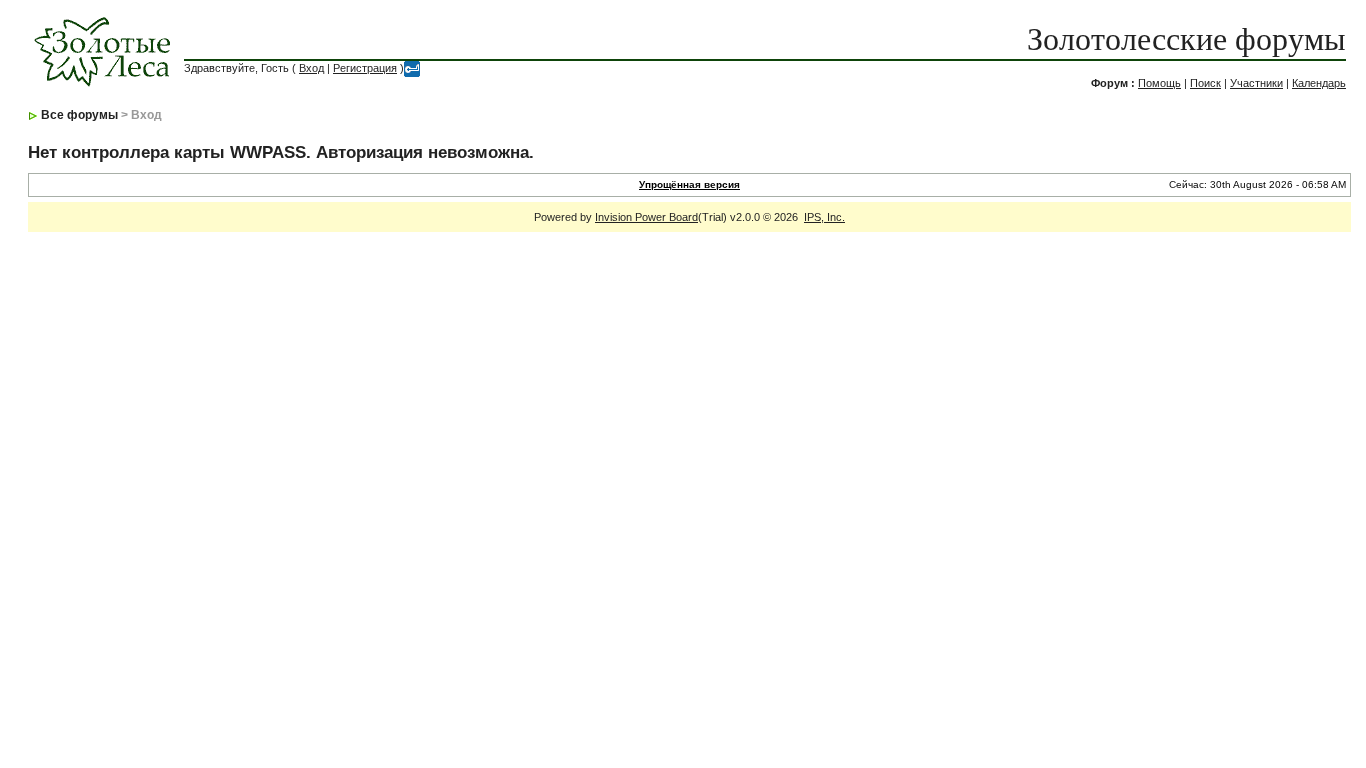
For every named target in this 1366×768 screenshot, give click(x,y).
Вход (311, 68)
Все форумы (79, 115)
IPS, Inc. (824, 217)
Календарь (1319, 83)
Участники (1256, 83)
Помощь (1159, 83)
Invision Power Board (646, 217)
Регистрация (365, 68)
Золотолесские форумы (1186, 39)
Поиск (1205, 83)
